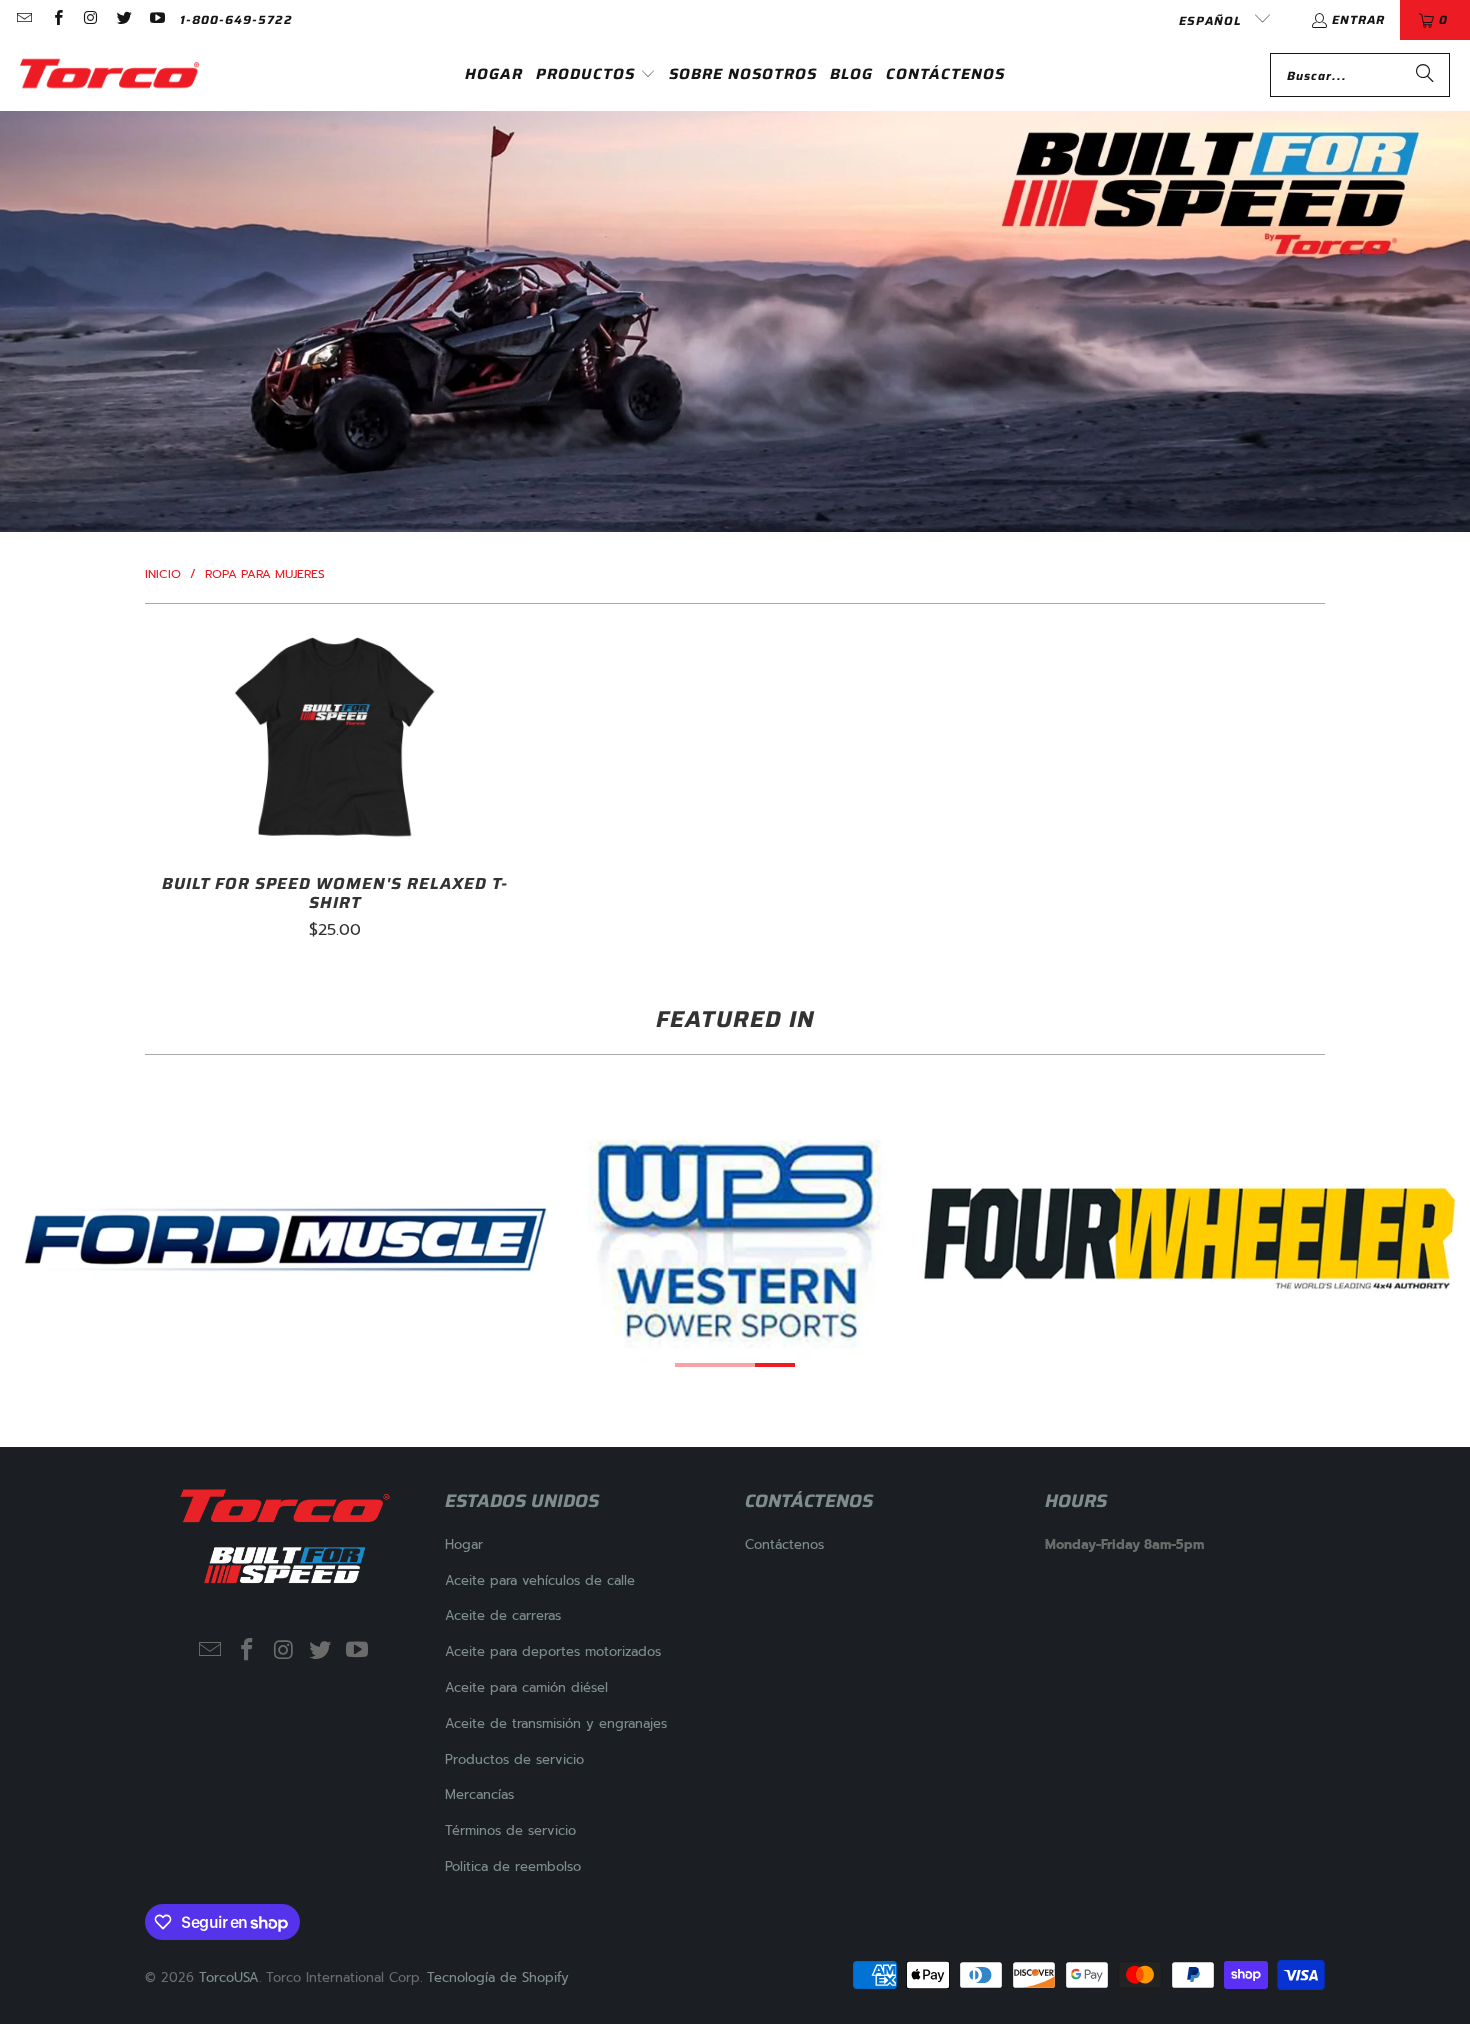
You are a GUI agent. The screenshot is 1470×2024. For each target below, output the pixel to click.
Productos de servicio (514, 1759)
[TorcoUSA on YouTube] (156, 19)
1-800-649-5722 (236, 19)
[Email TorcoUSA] (23, 19)
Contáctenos (784, 1544)
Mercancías (479, 1794)
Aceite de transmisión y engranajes (556, 1723)
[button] (596, 75)
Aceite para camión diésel (526, 1687)
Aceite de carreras (503, 1615)
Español (1212, 20)
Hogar (464, 1544)
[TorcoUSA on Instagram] (90, 19)
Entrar (1358, 19)
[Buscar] (1425, 75)
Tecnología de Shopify (498, 1977)
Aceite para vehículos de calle (540, 1580)
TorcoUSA (229, 1977)
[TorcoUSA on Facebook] (56, 19)
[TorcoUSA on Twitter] (123, 19)
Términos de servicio (510, 1830)
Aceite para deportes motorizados (553, 1651)
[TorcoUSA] (110, 75)
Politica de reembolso (513, 1866)
